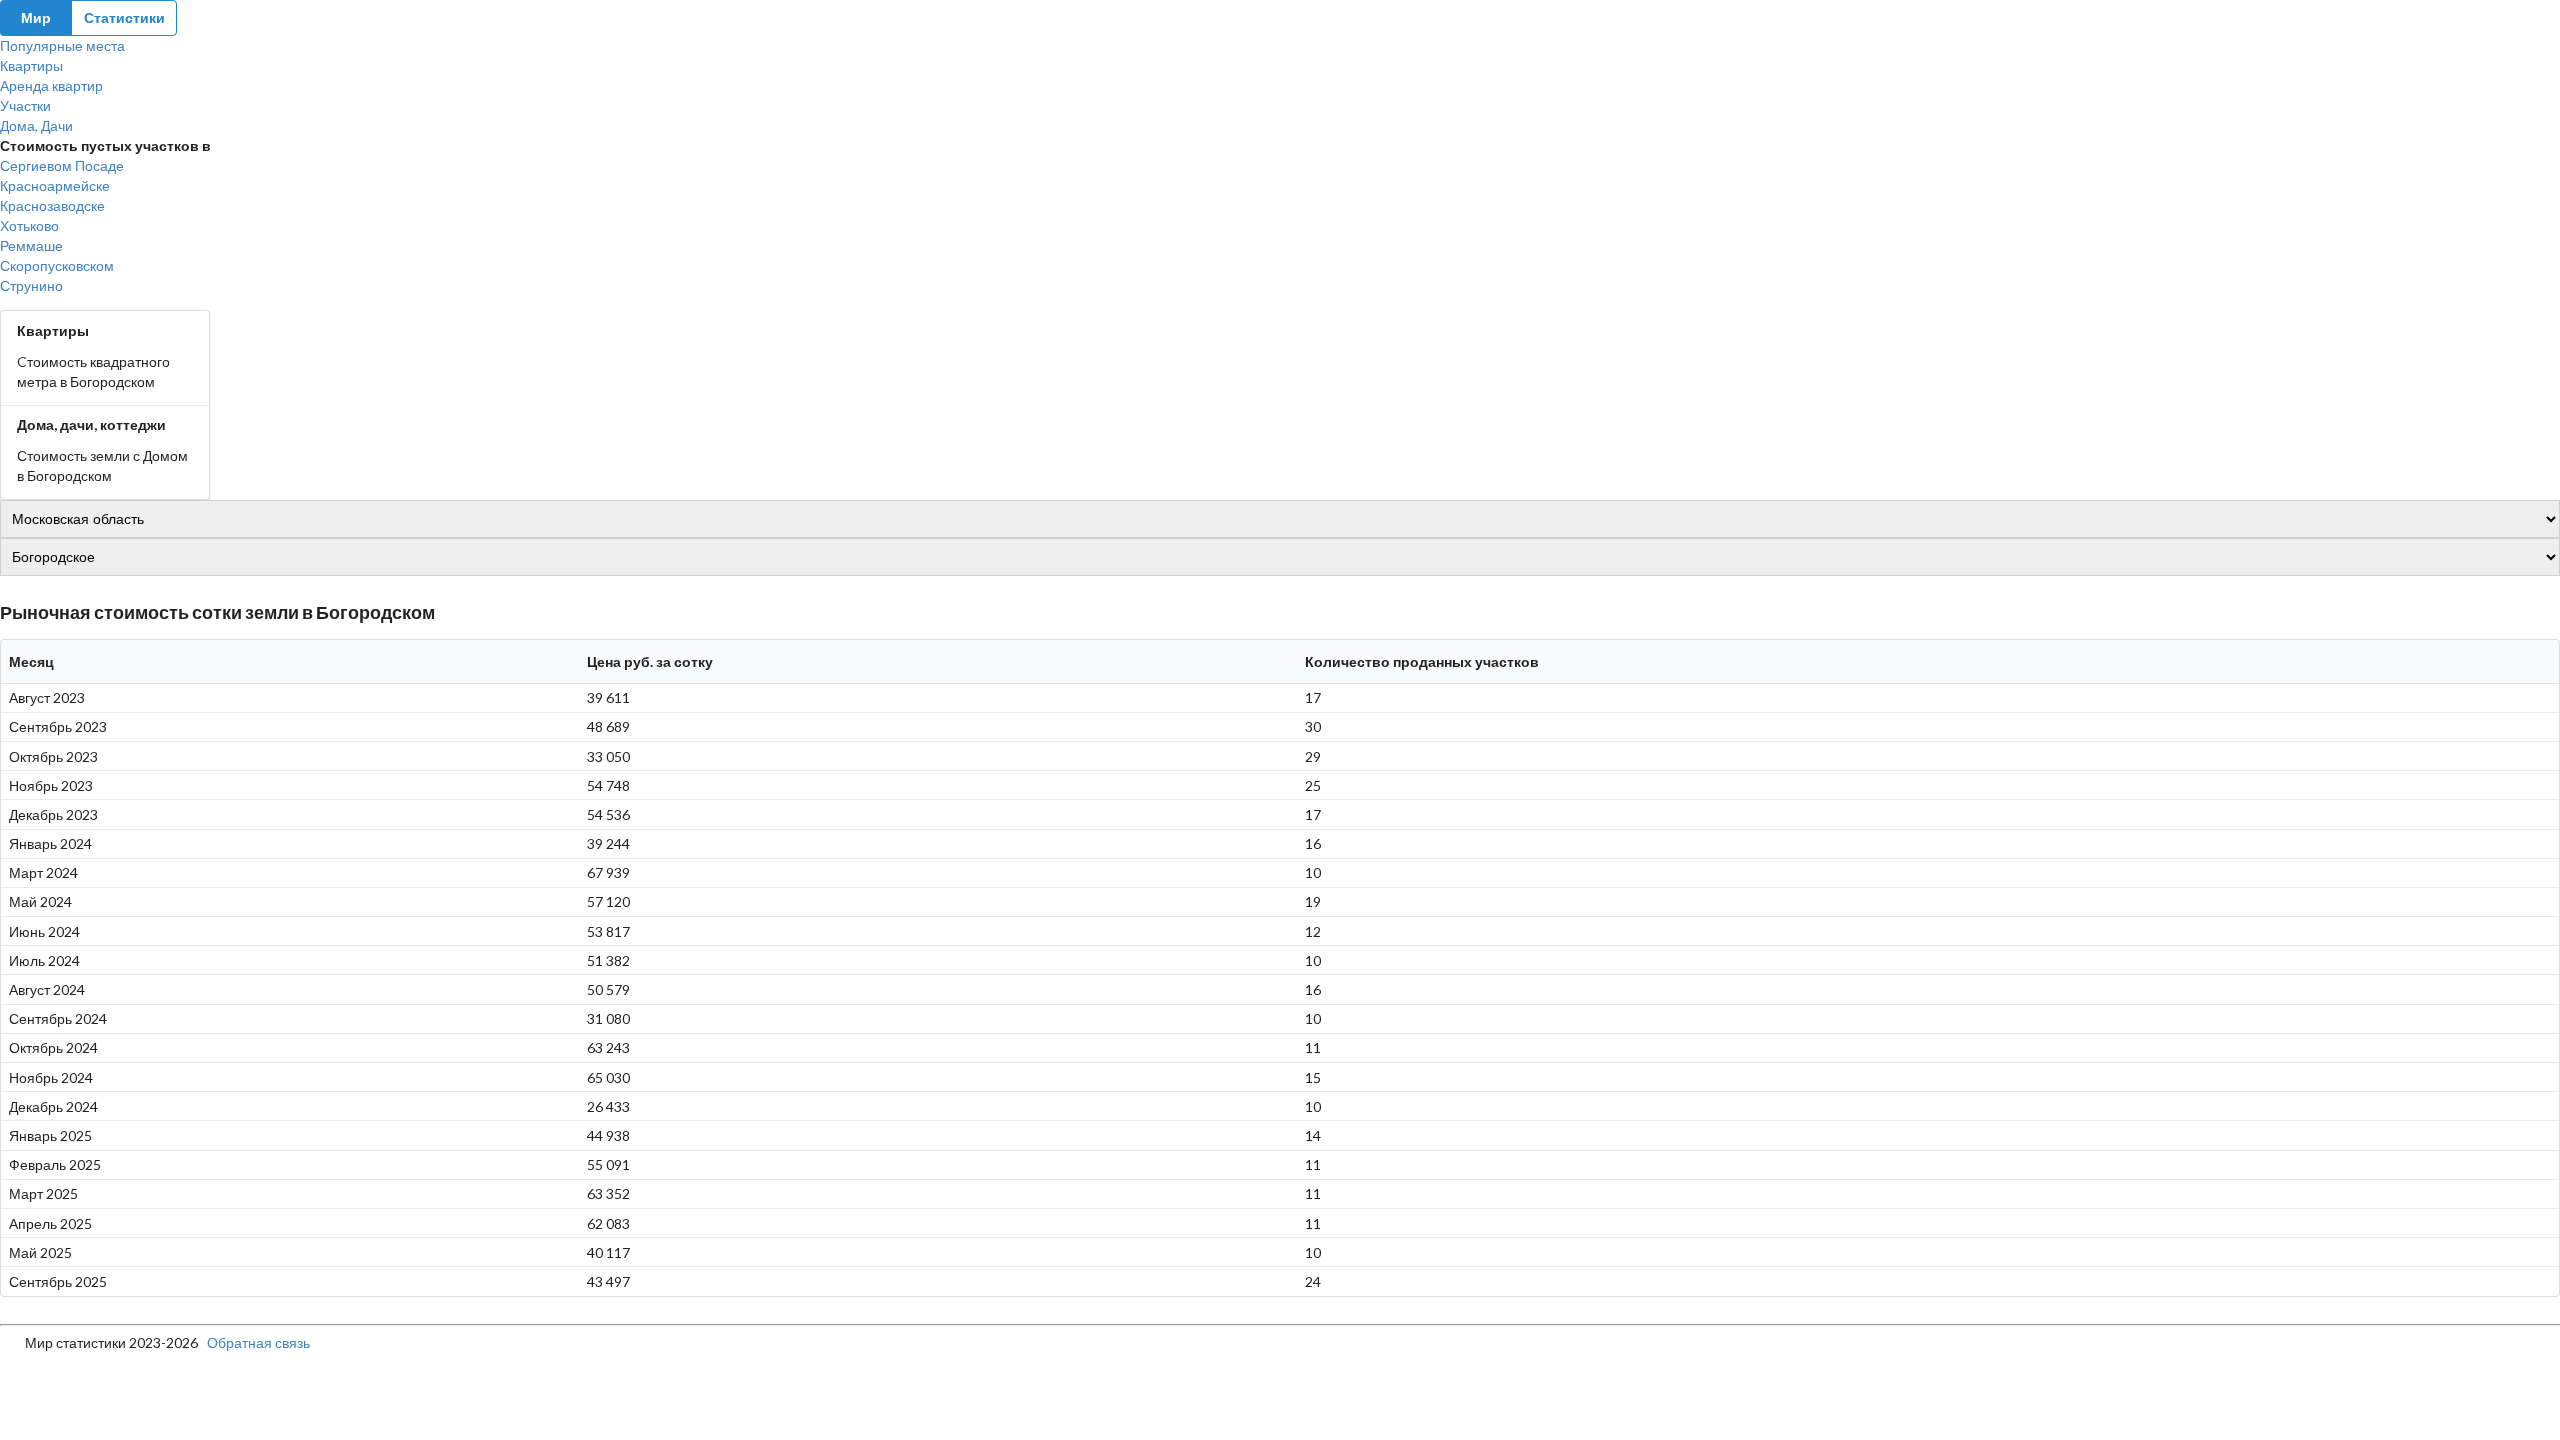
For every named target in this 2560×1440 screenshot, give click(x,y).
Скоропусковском (57, 265)
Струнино (31, 285)
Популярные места (62, 45)
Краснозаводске (52, 205)
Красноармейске (55, 185)
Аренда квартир (51, 85)
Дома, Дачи (36, 125)
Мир (36, 17)
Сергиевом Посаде (62, 165)
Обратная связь (258, 1342)
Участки (25, 105)
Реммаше (31, 245)
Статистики (124, 17)
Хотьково (29, 225)
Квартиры (31, 65)
